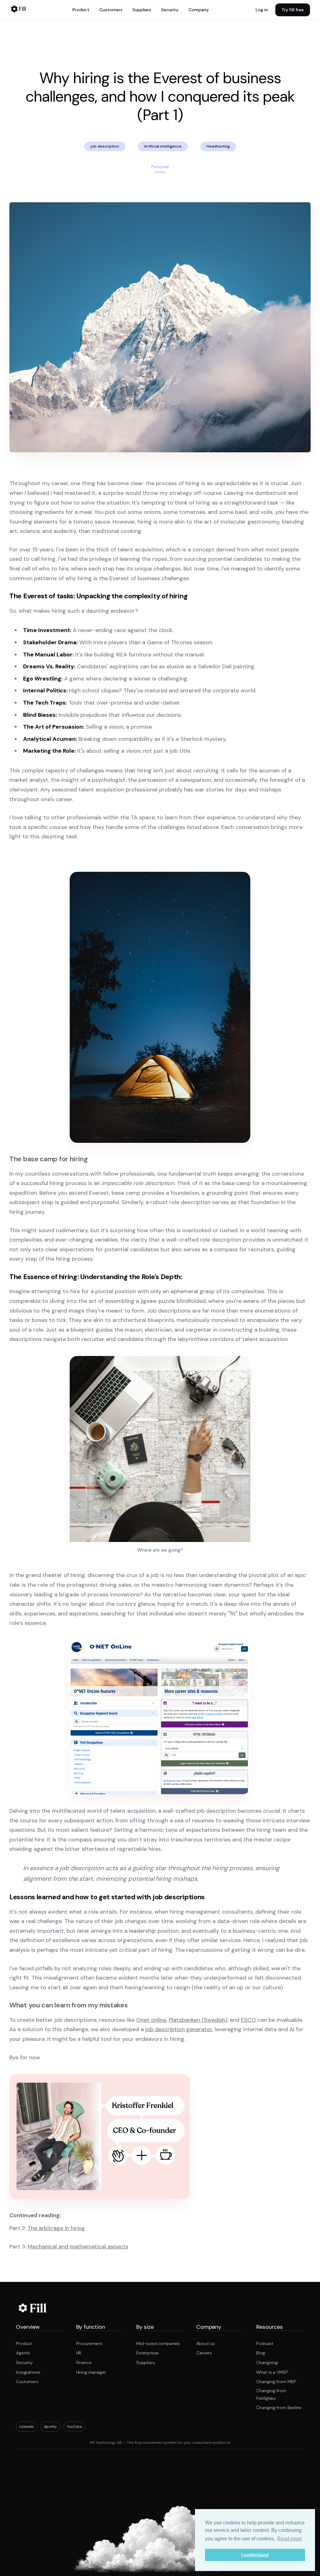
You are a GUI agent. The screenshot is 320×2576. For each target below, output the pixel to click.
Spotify (50, 2427)
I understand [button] (255, 2555)
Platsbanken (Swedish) (198, 2020)
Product (81, 10)
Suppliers (142, 10)
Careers (204, 2353)
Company (199, 10)
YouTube (74, 2427)
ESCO (248, 2020)
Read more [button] (290, 2539)
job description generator (179, 2029)
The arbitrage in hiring (56, 2228)
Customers (111, 10)
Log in (262, 10)
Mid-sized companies (158, 2343)
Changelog (267, 2363)
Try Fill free (293, 10)
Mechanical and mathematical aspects (78, 2247)
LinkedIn (27, 2427)
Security (170, 10)
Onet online (151, 2020)
